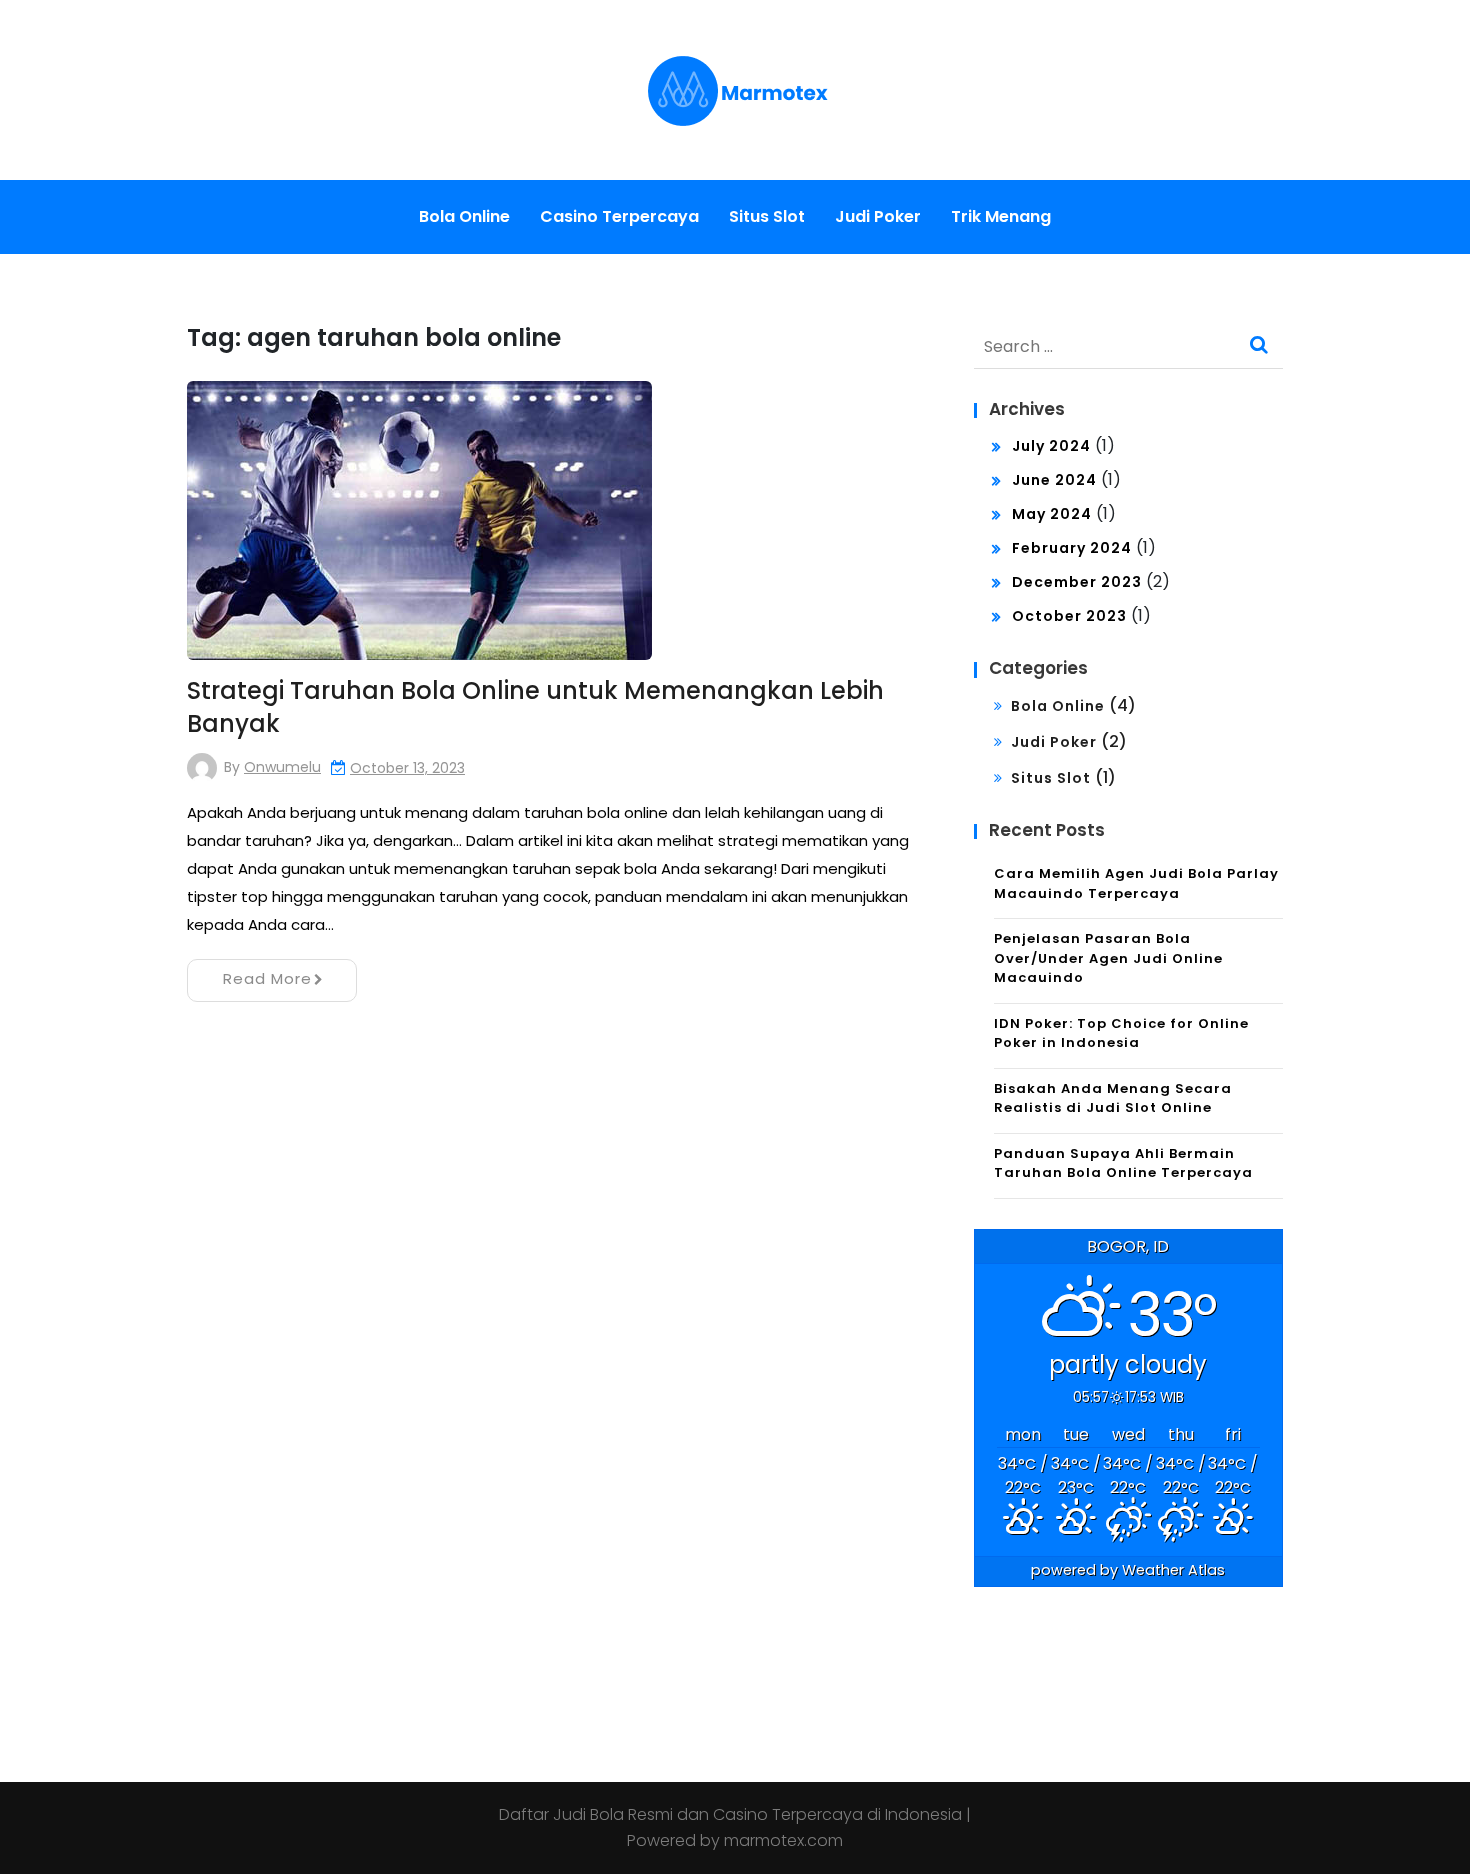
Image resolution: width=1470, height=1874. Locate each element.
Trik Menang (1001, 216)
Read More (267, 978)
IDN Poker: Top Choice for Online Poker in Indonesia (1121, 1033)
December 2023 (1077, 582)
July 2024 (1051, 446)
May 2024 (1052, 514)
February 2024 (1072, 548)
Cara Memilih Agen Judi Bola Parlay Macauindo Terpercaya (1136, 883)
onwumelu (282, 767)
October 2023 (1069, 616)
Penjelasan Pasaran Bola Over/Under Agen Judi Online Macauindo (1108, 958)
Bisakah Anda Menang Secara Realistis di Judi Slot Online (1113, 1098)
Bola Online (464, 216)
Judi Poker (878, 216)
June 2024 (1054, 480)
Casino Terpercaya (619, 216)
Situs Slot (767, 216)
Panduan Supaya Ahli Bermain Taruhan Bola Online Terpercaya (1123, 1163)
